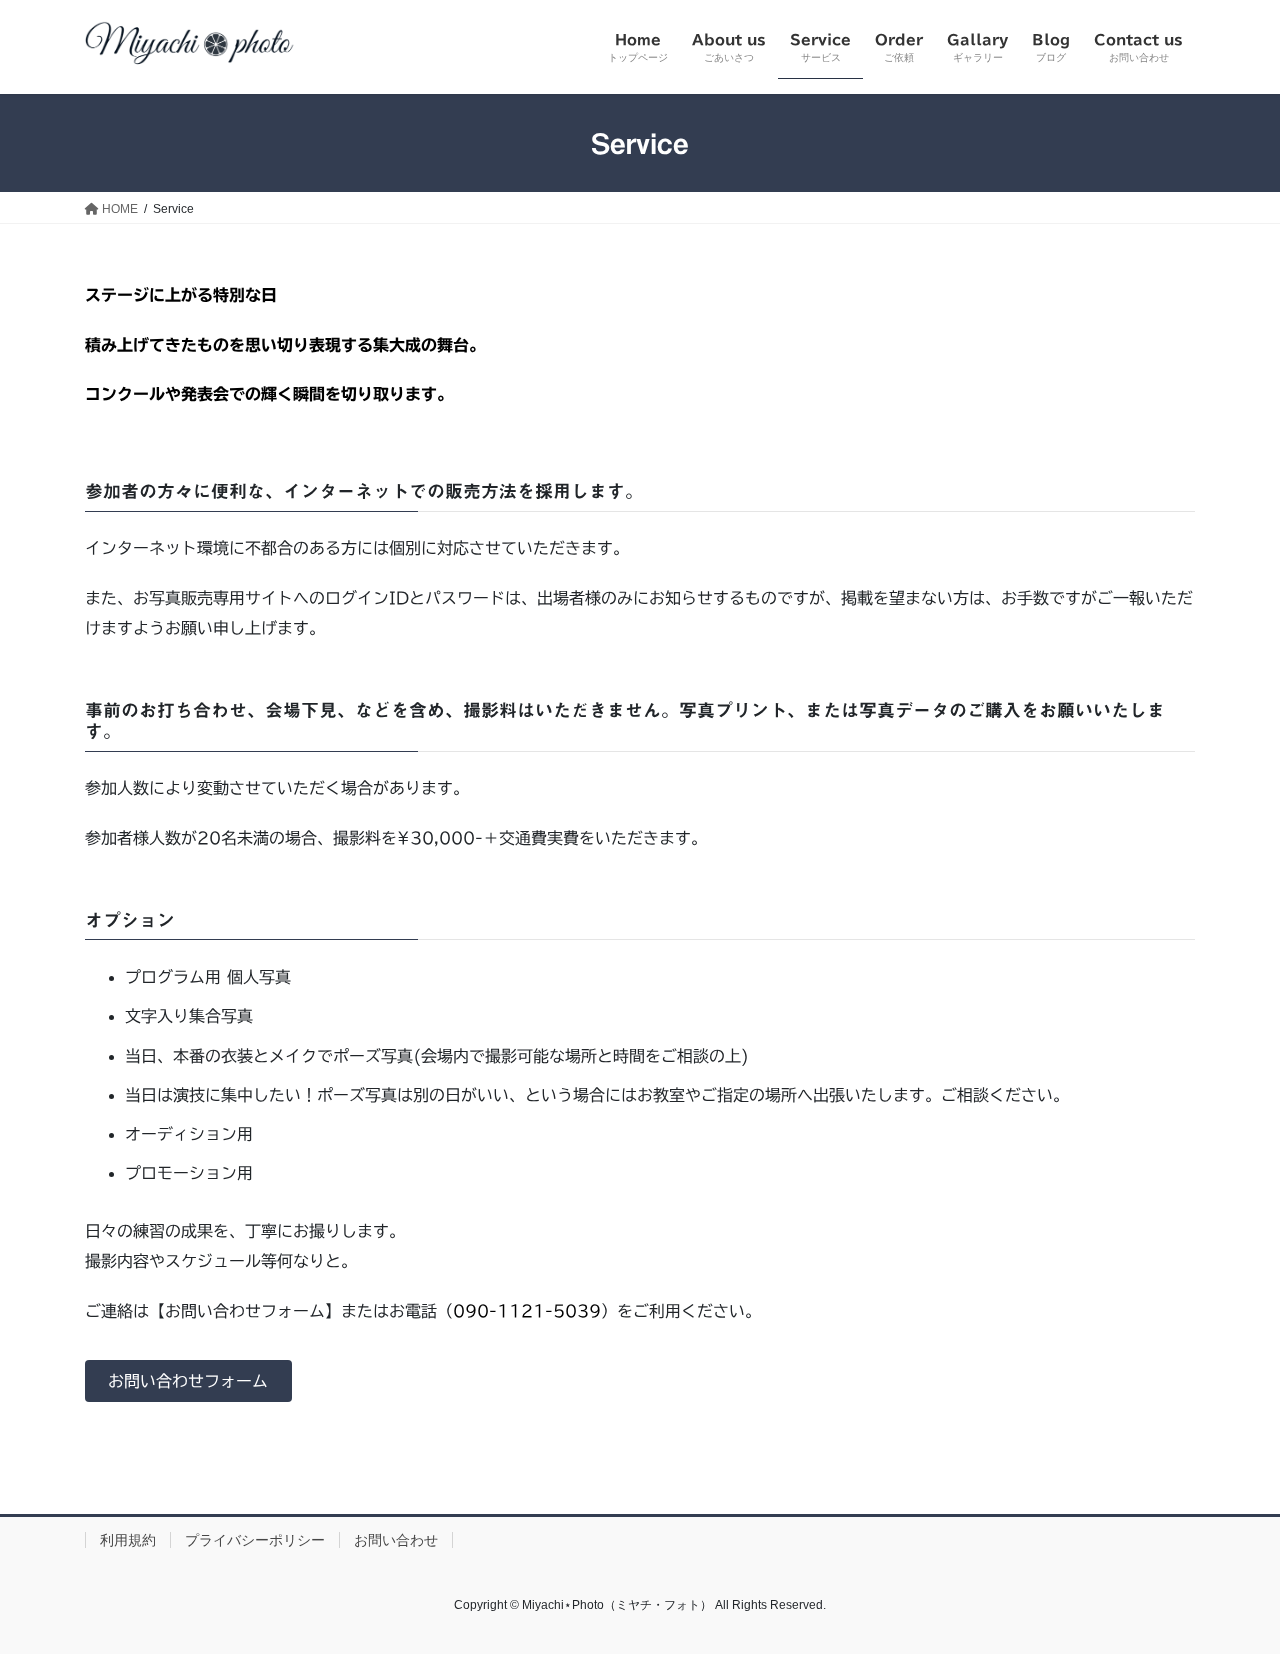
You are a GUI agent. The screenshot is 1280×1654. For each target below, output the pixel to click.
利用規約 (128, 1540)
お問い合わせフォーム (188, 1381)
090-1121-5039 (527, 1311)
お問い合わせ (396, 1540)
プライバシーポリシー (255, 1540)
